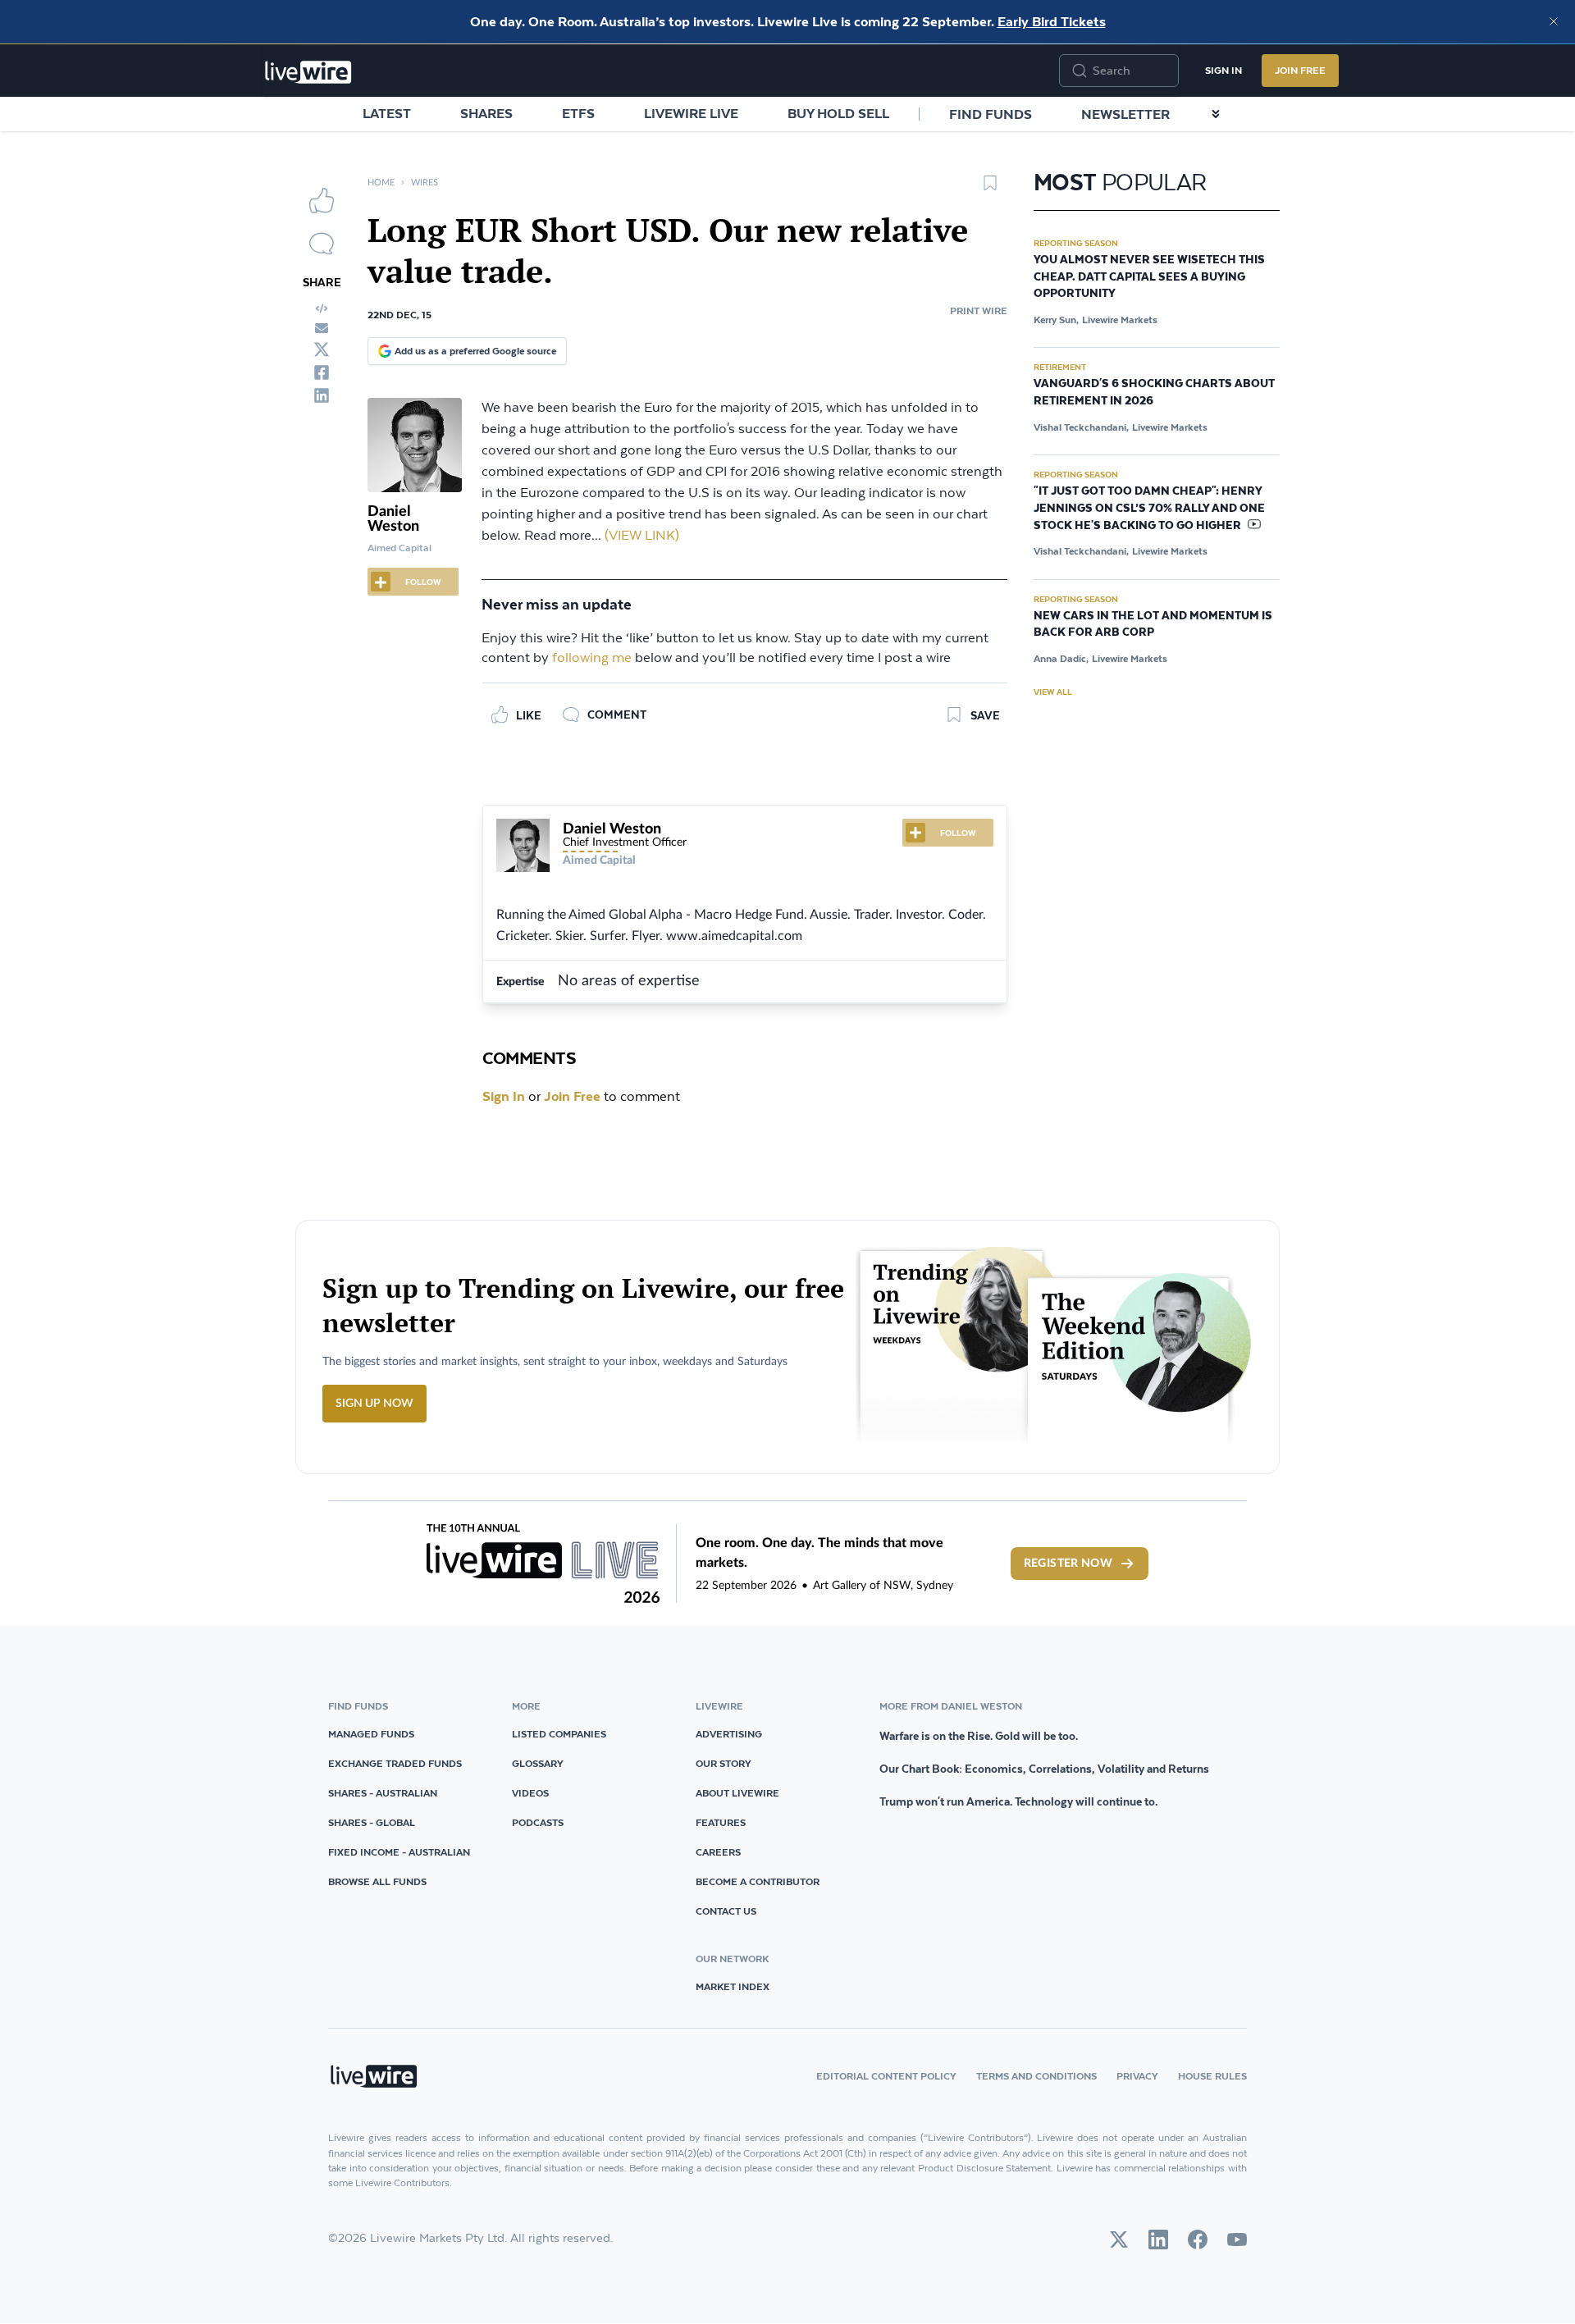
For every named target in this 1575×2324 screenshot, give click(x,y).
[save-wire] (990, 189)
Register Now (1068, 1564)
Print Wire (979, 310)
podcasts (538, 1822)
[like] (322, 200)
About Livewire (737, 1793)
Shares (486, 113)
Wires (425, 183)
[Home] (308, 72)
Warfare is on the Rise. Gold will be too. (979, 1736)
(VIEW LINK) (642, 536)
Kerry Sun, (1056, 320)
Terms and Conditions (1036, 2076)
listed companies (559, 1734)
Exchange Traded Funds (395, 1763)
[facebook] (322, 372)
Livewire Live (691, 113)
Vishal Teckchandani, (1081, 427)
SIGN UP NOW (374, 1404)
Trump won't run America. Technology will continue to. (1018, 1801)
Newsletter (1125, 114)
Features (721, 1822)
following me (592, 658)
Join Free (1300, 70)
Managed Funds (371, 1734)
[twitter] (322, 349)
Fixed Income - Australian (399, 1852)
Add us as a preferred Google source (475, 351)
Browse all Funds (377, 1881)
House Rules (1212, 2076)
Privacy (1137, 2076)
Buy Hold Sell (838, 113)
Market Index (733, 1986)
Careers (718, 1852)
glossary (538, 1763)
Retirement (1060, 367)
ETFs (578, 113)
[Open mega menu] (1216, 114)
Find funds (991, 114)
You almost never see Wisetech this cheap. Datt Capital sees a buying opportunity (1149, 277)
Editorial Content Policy (886, 2076)
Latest (387, 113)
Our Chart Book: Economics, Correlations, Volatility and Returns (1044, 1769)
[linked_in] (322, 395)
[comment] (322, 244)
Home (381, 183)
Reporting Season (1076, 243)
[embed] (322, 308)
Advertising (729, 1734)
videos (530, 1793)
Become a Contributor (758, 1881)
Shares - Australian (383, 1793)
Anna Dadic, (1061, 658)
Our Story (724, 1763)
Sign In (1223, 70)
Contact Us (726, 1911)
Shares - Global (372, 1822)
